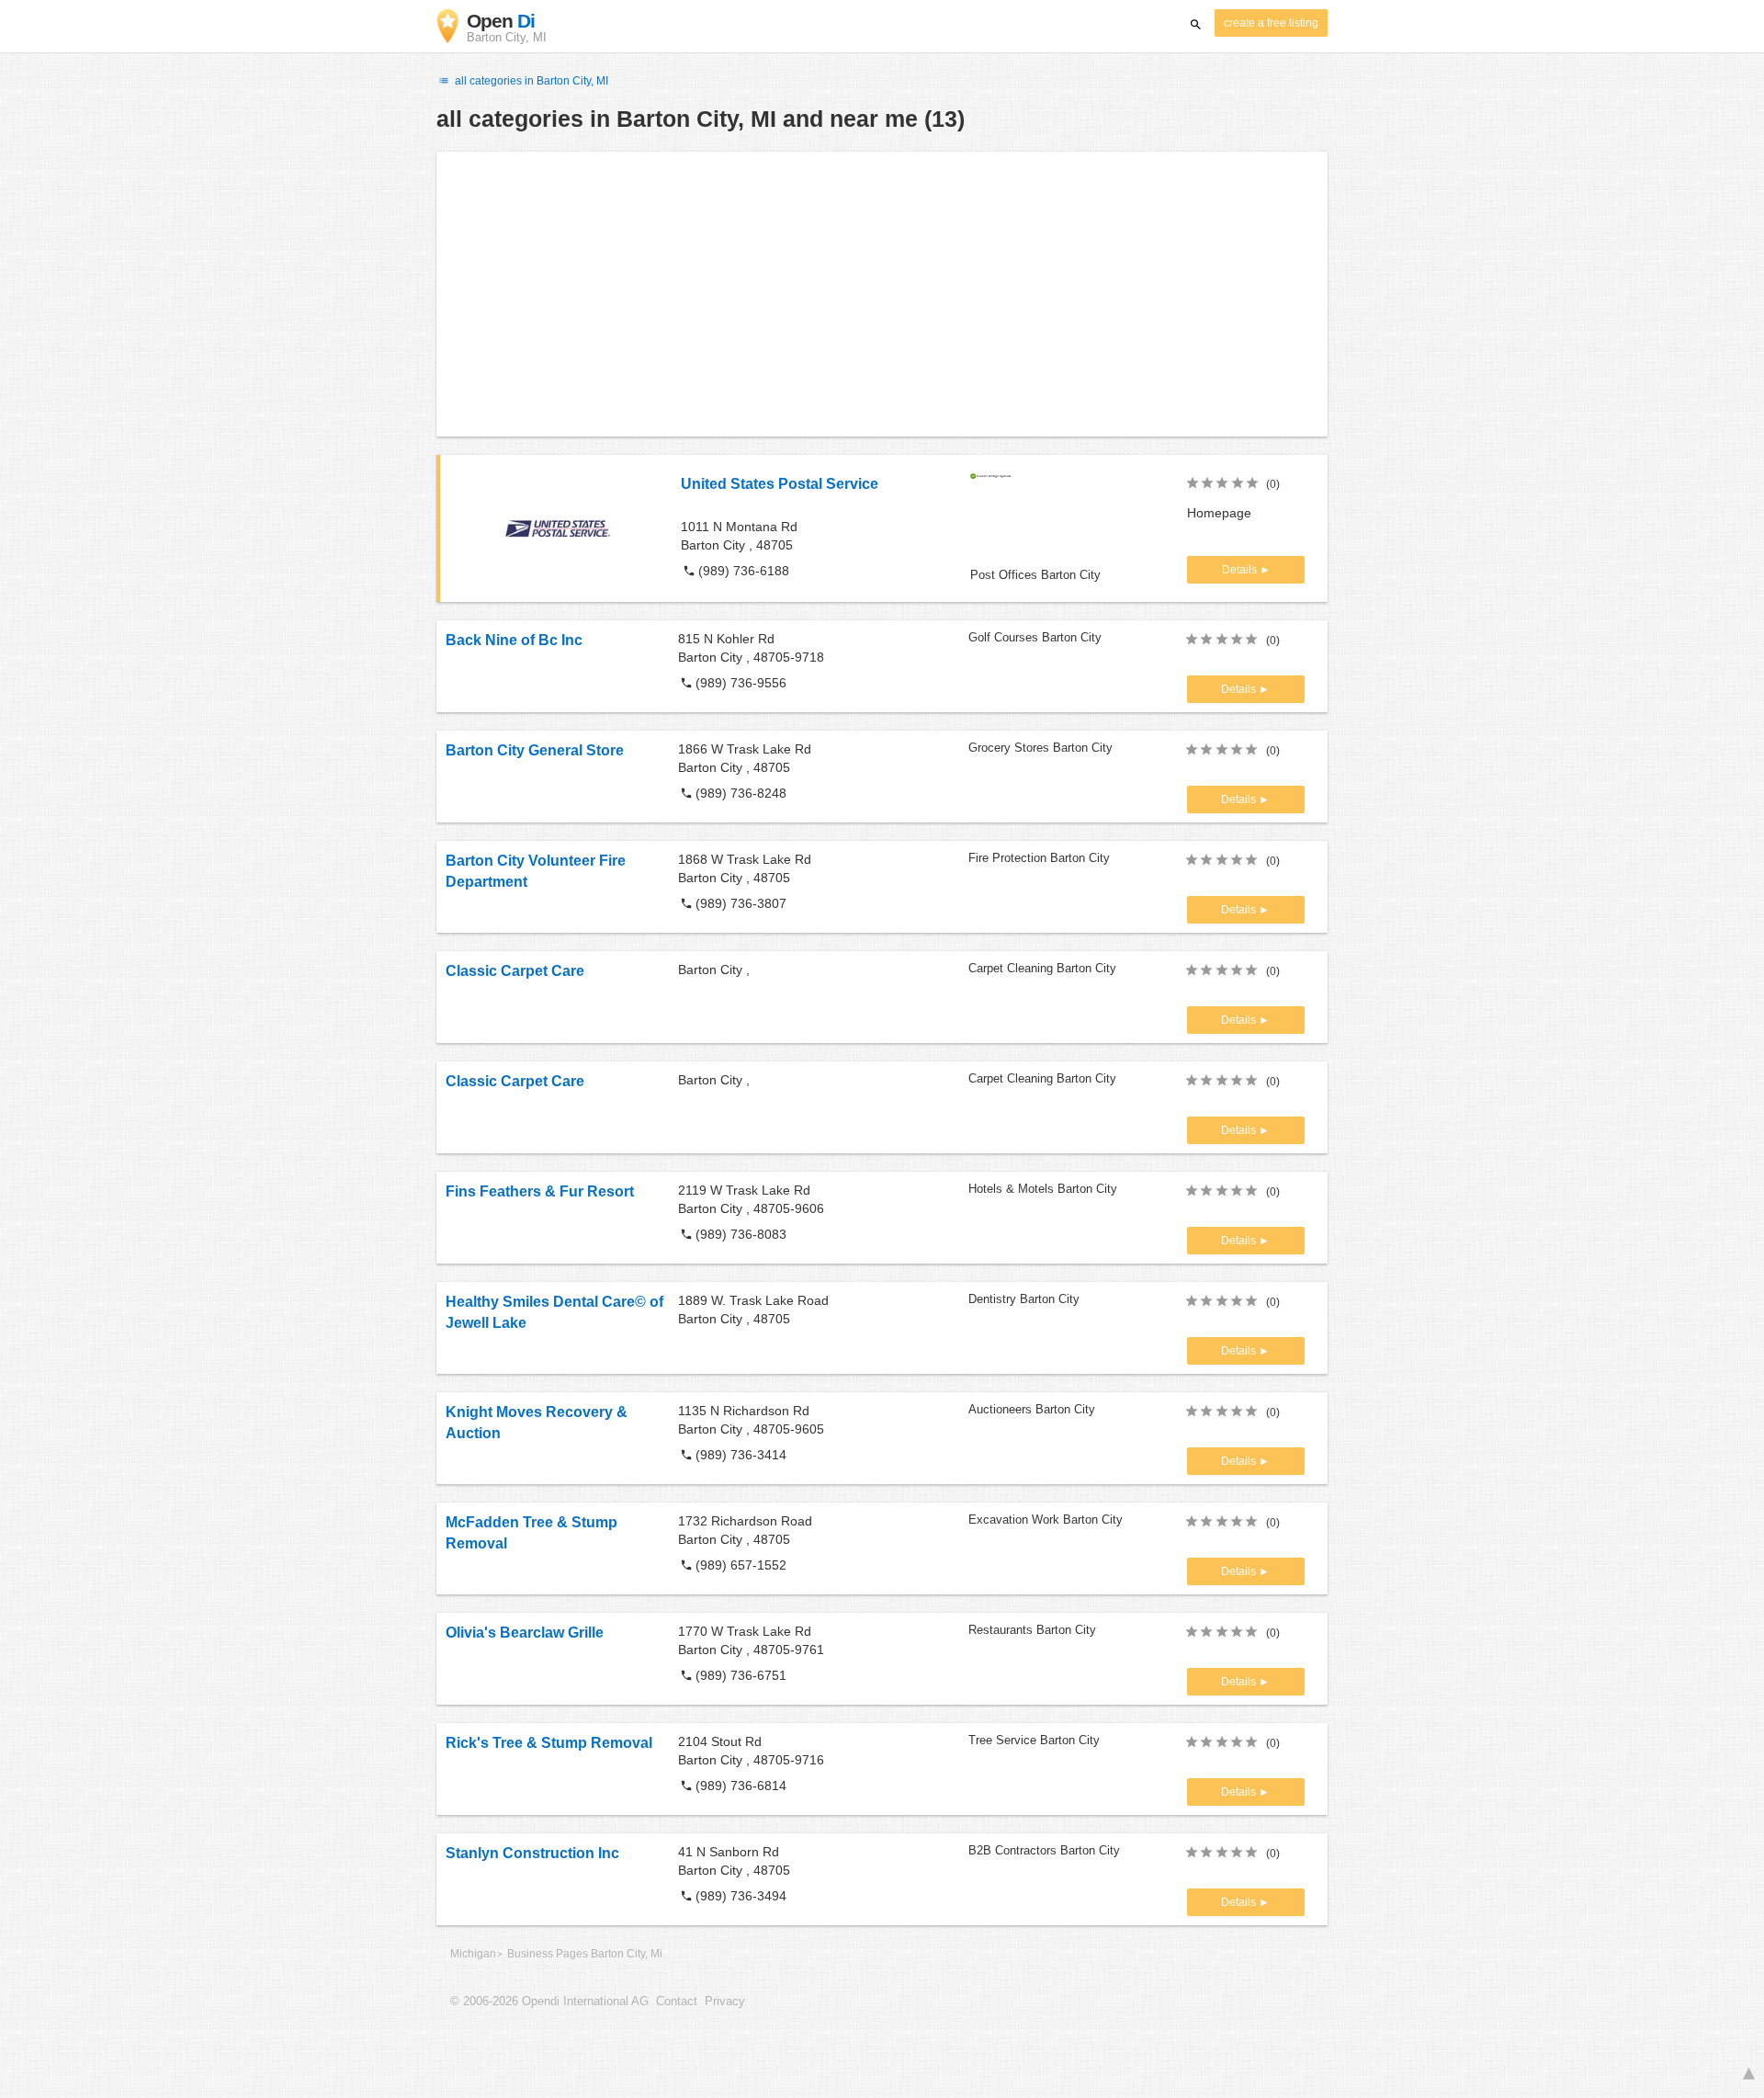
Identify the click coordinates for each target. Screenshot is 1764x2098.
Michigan (473, 1954)
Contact (677, 2002)
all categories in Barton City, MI (530, 81)
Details (1241, 570)
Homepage (1219, 513)
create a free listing (1271, 23)
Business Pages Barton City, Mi (585, 1954)
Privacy (725, 2002)
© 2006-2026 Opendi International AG (549, 2002)
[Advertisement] (882, 294)
